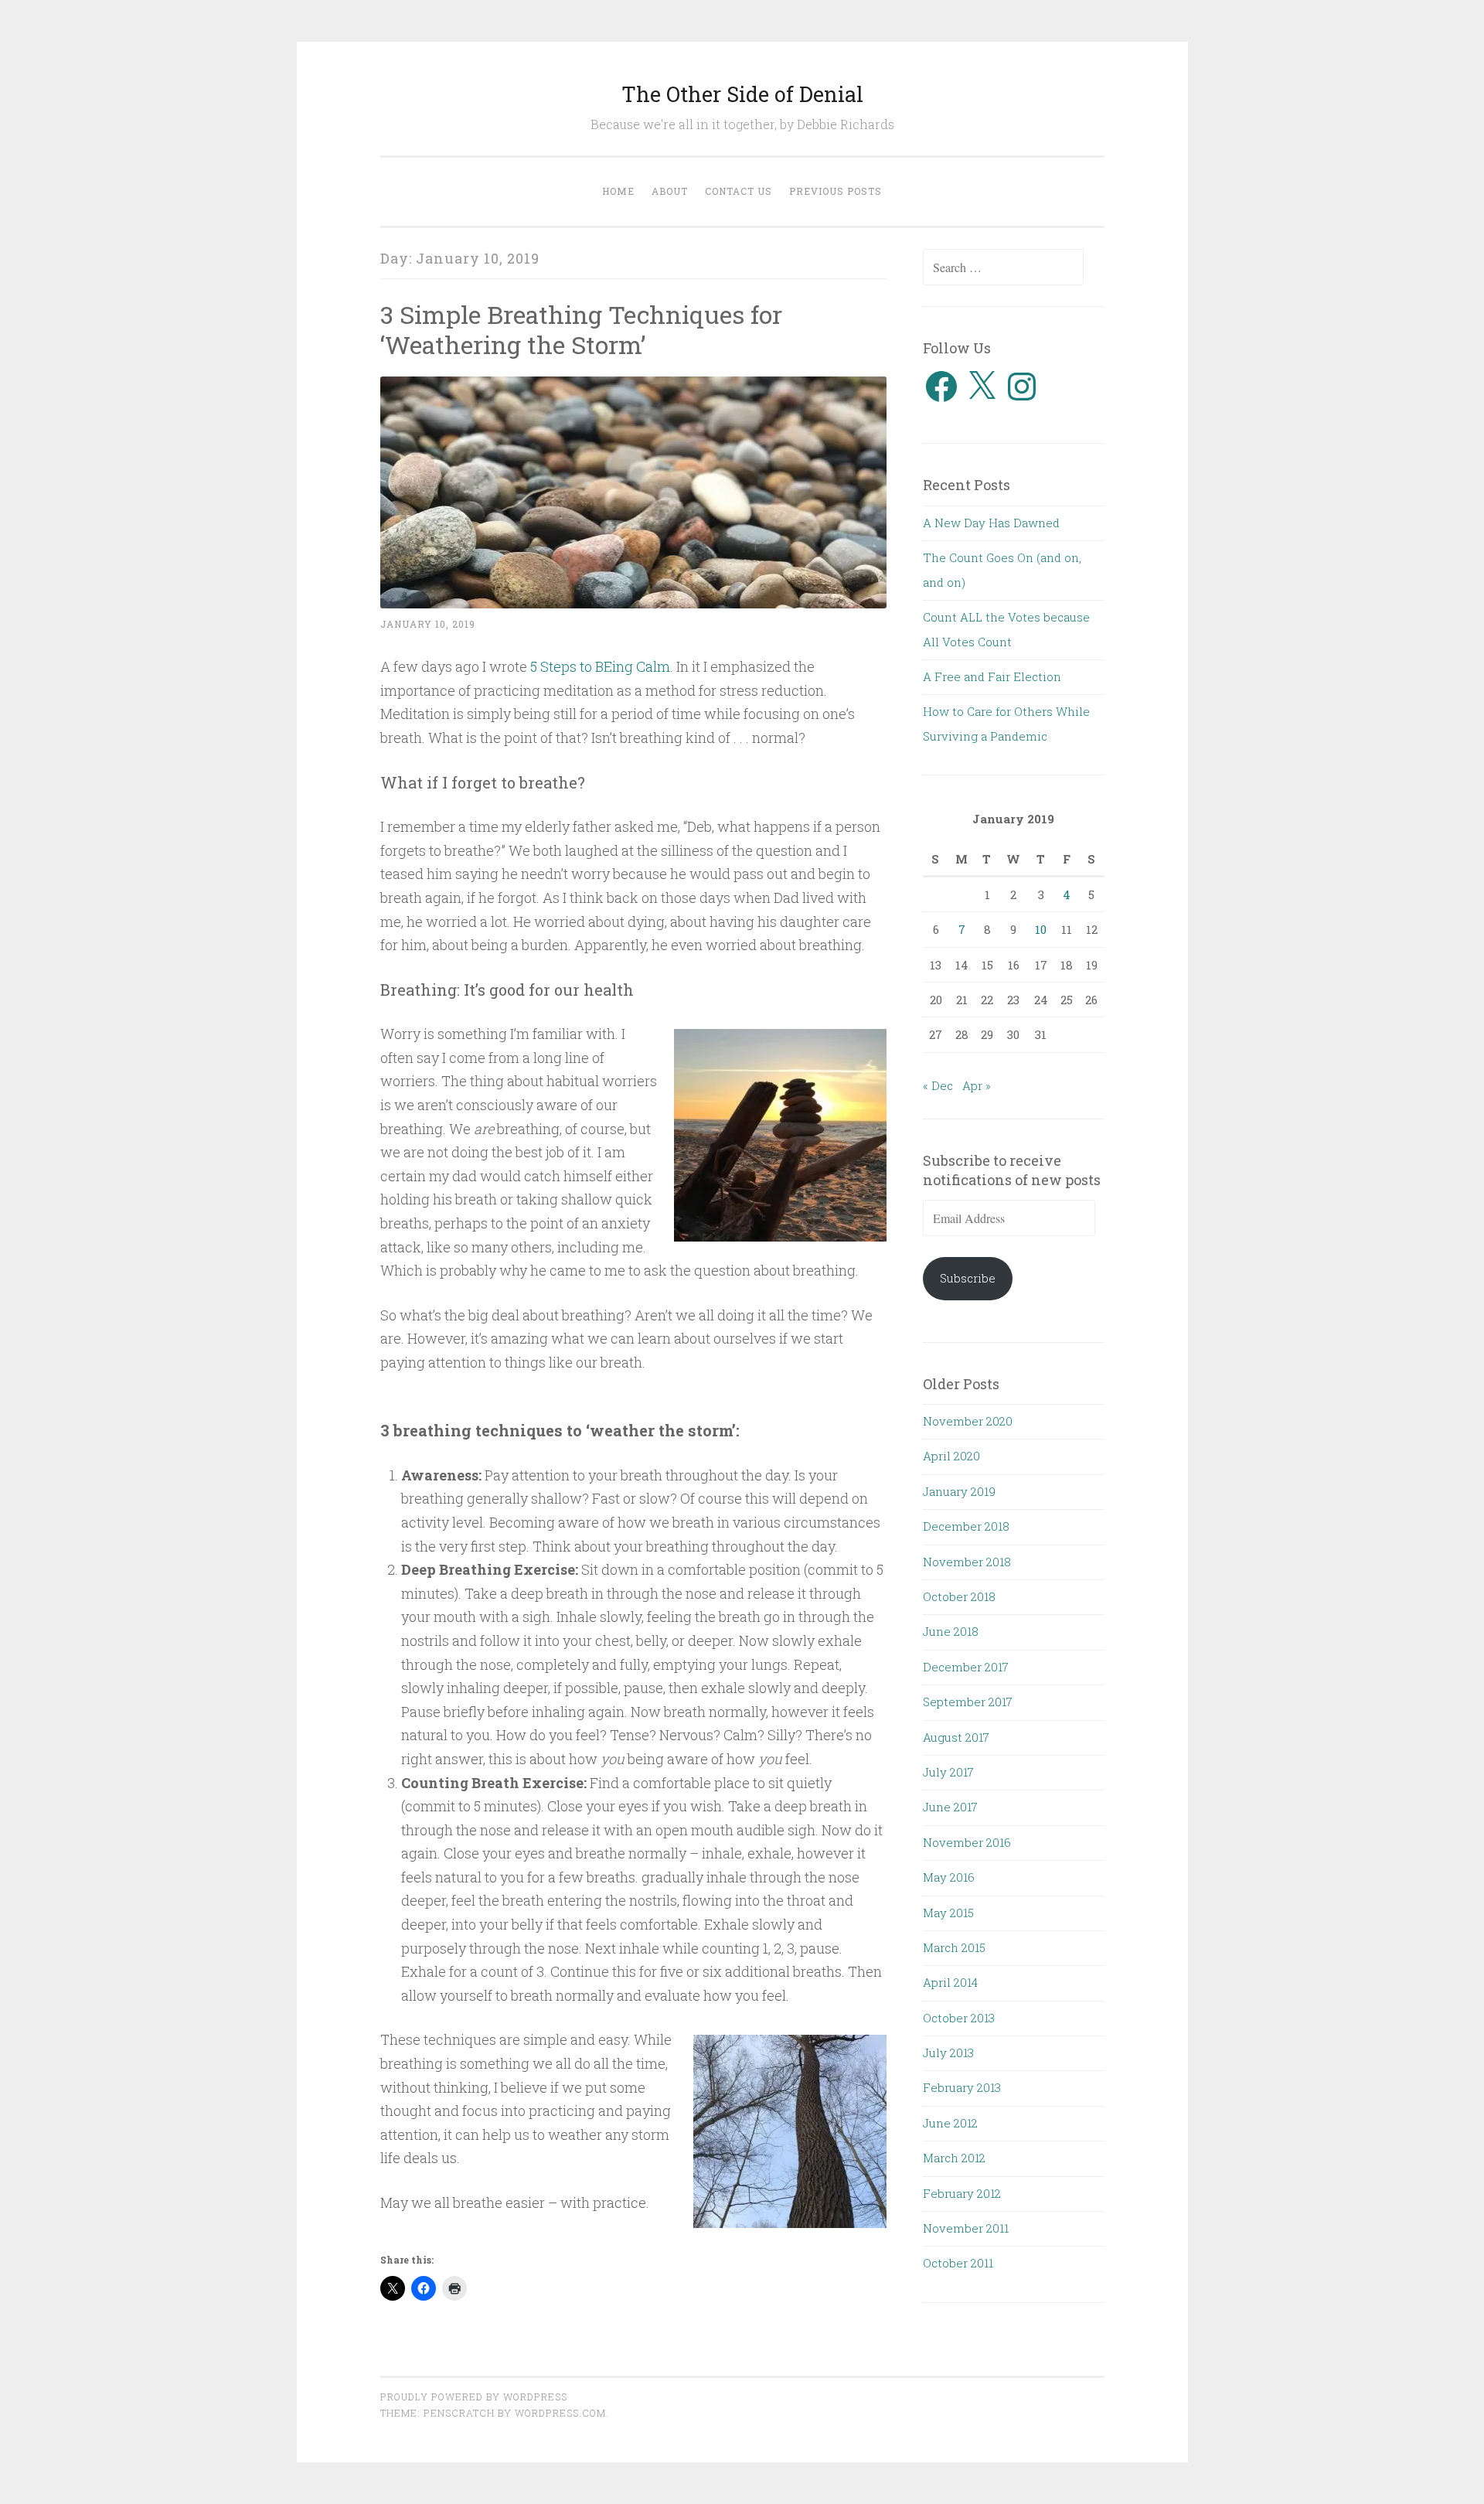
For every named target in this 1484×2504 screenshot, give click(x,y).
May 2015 (948, 1913)
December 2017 (966, 1667)
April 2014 (950, 1982)
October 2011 (958, 2263)
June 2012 (950, 2123)
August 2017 (956, 1737)
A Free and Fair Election (992, 676)
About (670, 191)
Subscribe (968, 1278)
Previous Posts (836, 191)
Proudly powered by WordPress (474, 2397)
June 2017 (950, 1807)
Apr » (977, 1085)
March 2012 (954, 2158)
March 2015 (954, 1947)
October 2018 (959, 1596)
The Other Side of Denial (742, 94)
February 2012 (962, 2193)
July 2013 (948, 2053)
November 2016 (967, 1842)
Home (618, 191)
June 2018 (951, 1631)
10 (1041, 929)
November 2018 (967, 1562)
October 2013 (959, 2018)
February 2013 (962, 2087)
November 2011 (966, 2228)
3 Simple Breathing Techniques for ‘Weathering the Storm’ (581, 329)
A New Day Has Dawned (991, 523)
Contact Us (739, 191)
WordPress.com (560, 2413)
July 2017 (948, 1772)
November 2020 (968, 1421)
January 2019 (959, 1491)
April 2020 (951, 1456)
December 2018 (966, 1526)
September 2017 (968, 1702)
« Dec (938, 1085)
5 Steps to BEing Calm (600, 666)
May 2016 (949, 1877)
